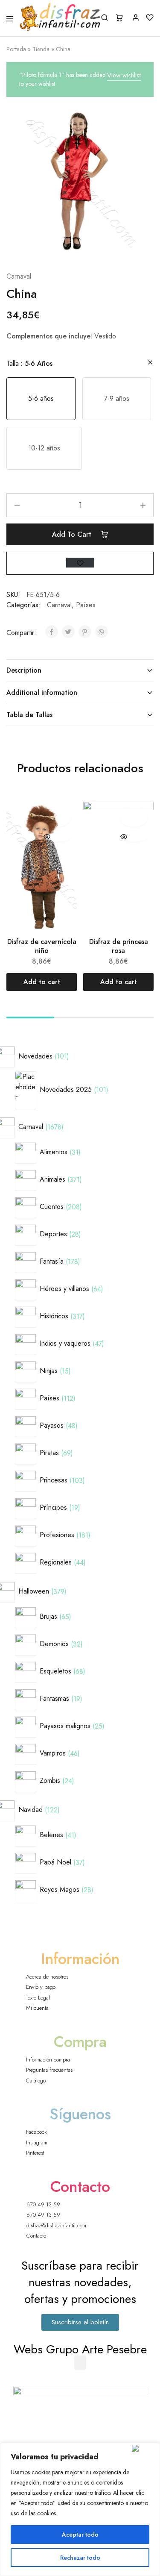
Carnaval (19, 276)
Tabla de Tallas (29, 715)
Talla (29, 363)
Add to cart (73, 534)
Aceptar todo (80, 2535)
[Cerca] (144, 2448)
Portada (16, 49)
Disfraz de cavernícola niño (42, 946)
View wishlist (124, 75)
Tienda (41, 49)
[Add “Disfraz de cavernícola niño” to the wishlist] (57, 817)
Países (86, 605)
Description (24, 670)
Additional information (42, 693)
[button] (41, 399)
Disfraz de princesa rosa (119, 946)
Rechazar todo (80, 2558)
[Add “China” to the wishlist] (80, 563)
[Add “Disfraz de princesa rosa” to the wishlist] (134, 817)
